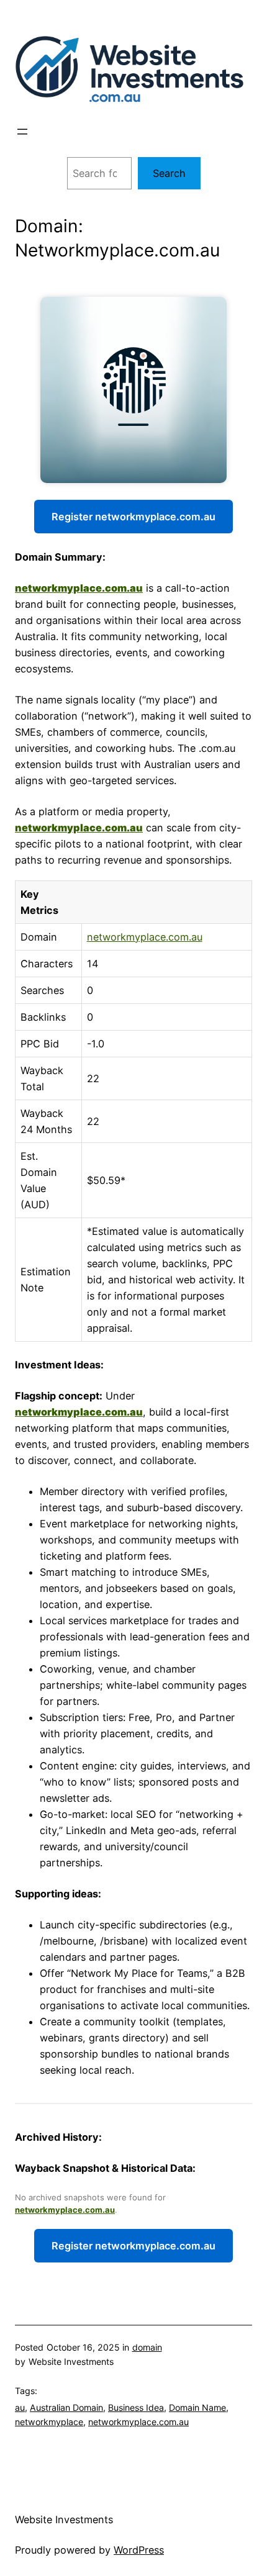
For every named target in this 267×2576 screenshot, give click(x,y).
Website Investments (64, 2520)
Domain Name (197, 2407)
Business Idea (136, 2407)
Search (169, 173)
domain (147, 2347)
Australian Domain (66, 2407)
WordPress (139, 2550)
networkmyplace (49, 2422)
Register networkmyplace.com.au (133, 517)
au (20, 2407)
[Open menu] (22, 132)
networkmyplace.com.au (79, 588)
